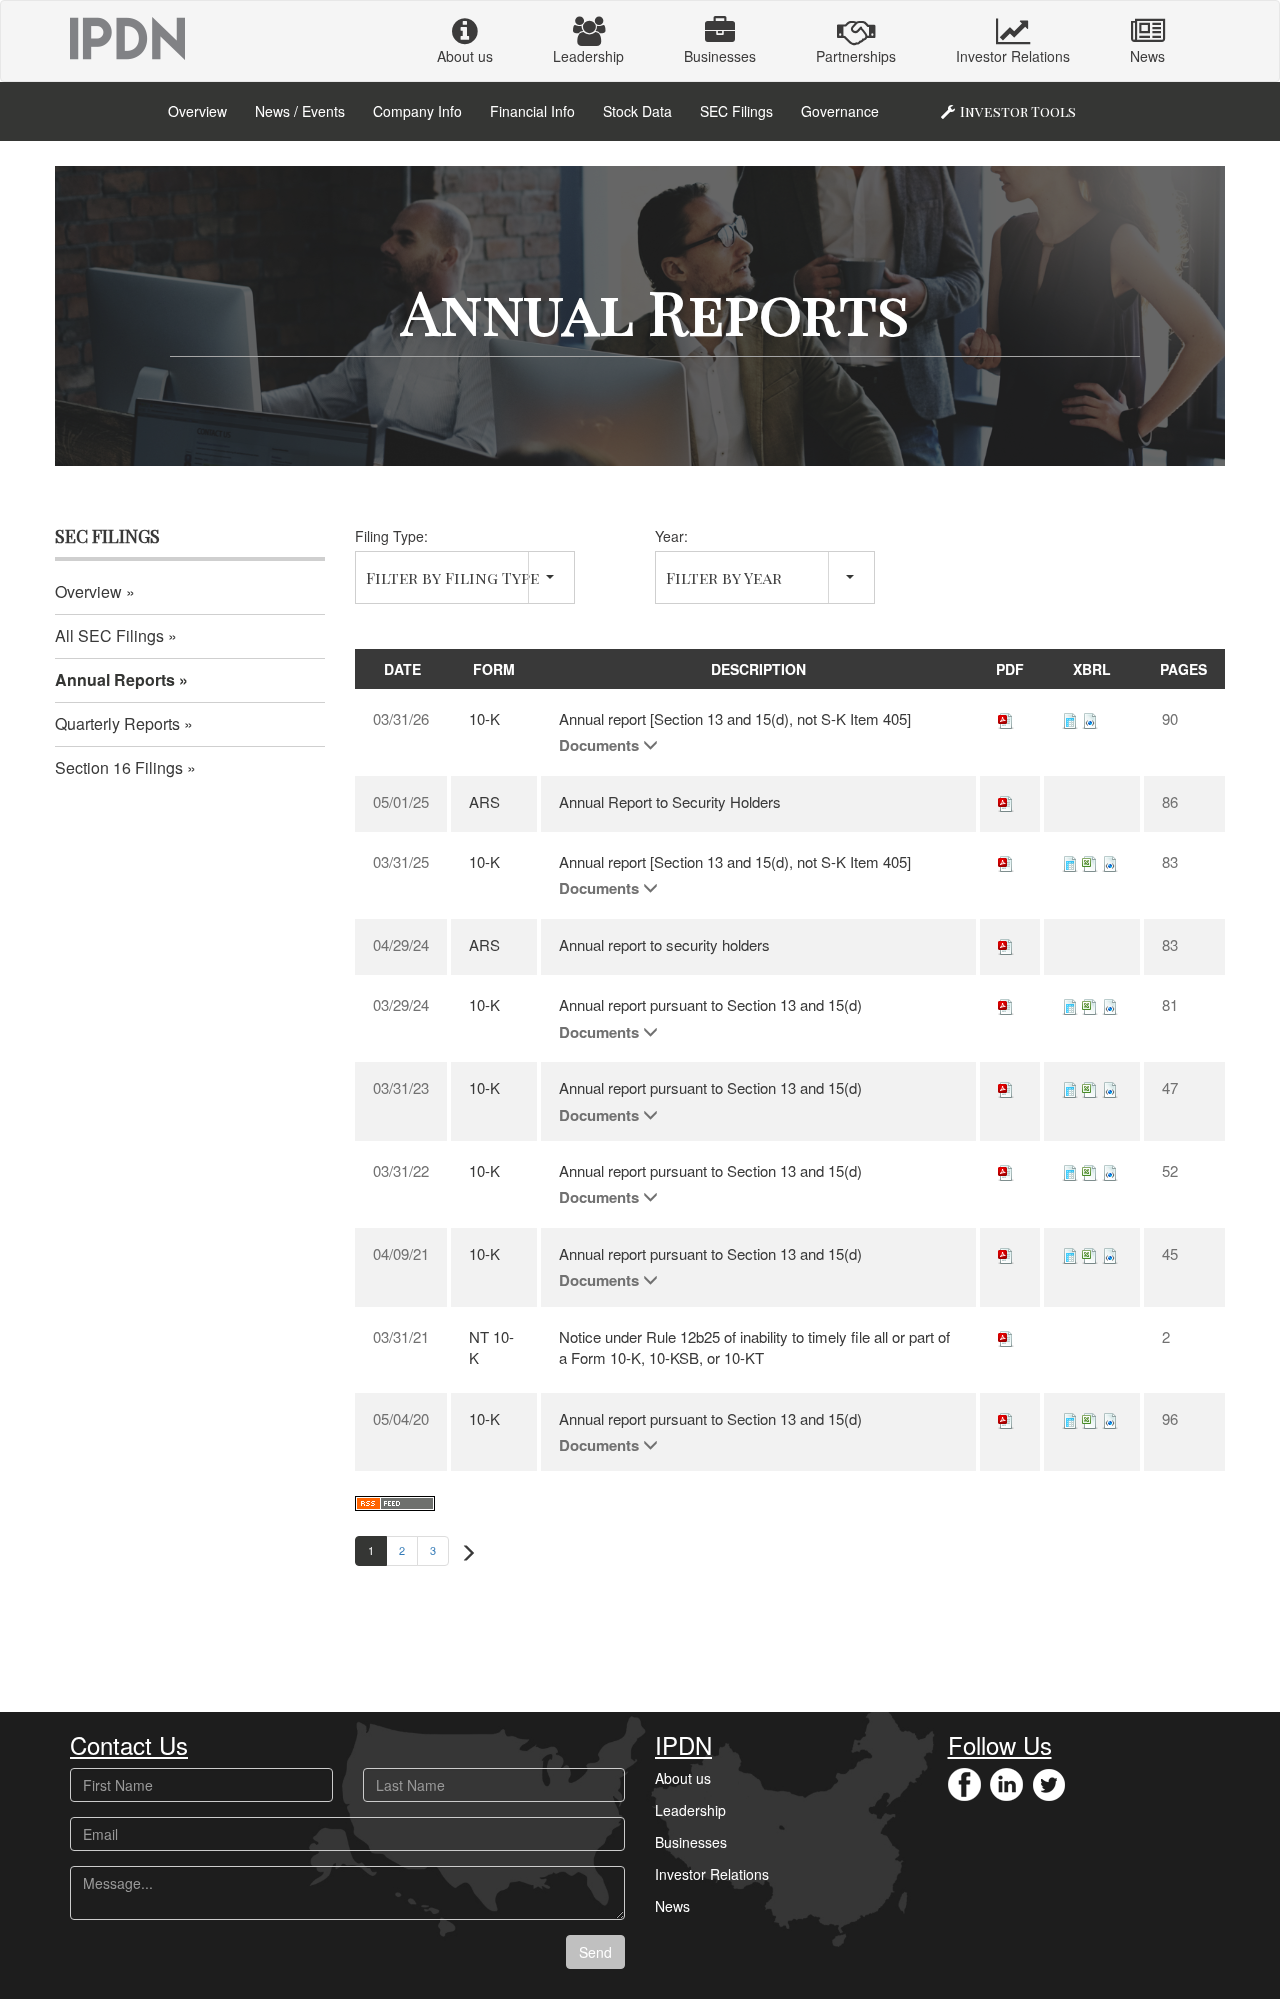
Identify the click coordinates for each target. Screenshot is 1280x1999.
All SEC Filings (109, 635)
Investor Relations (1013, 56)
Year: (671, 536)
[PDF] (1006, 718)
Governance (840, 111)
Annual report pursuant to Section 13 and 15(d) (710, 1004)
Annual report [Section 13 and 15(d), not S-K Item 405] (735, 718)
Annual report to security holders (664, 944)
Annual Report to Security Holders (670, 801)
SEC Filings (736, 111)
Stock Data (637, 111)
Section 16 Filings (119, 767)
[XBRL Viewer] (1070, 718)
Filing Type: (391, 536)
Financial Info (532, 111)
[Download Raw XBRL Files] (1090, 718)
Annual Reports (115, 679)
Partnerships (856, 56)
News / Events (300, 111)
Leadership (588, 56)
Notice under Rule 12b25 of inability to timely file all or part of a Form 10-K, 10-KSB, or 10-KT (754, 1347)
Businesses (720, 56)
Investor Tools (1018, 111)
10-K (484, 718)
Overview (197, 111)
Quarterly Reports (117, 723)
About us (465, 56)
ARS (484, 801)
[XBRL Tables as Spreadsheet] (1090, 861)
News (1147, 56)
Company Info (417, 111)
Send (595, 1952)
